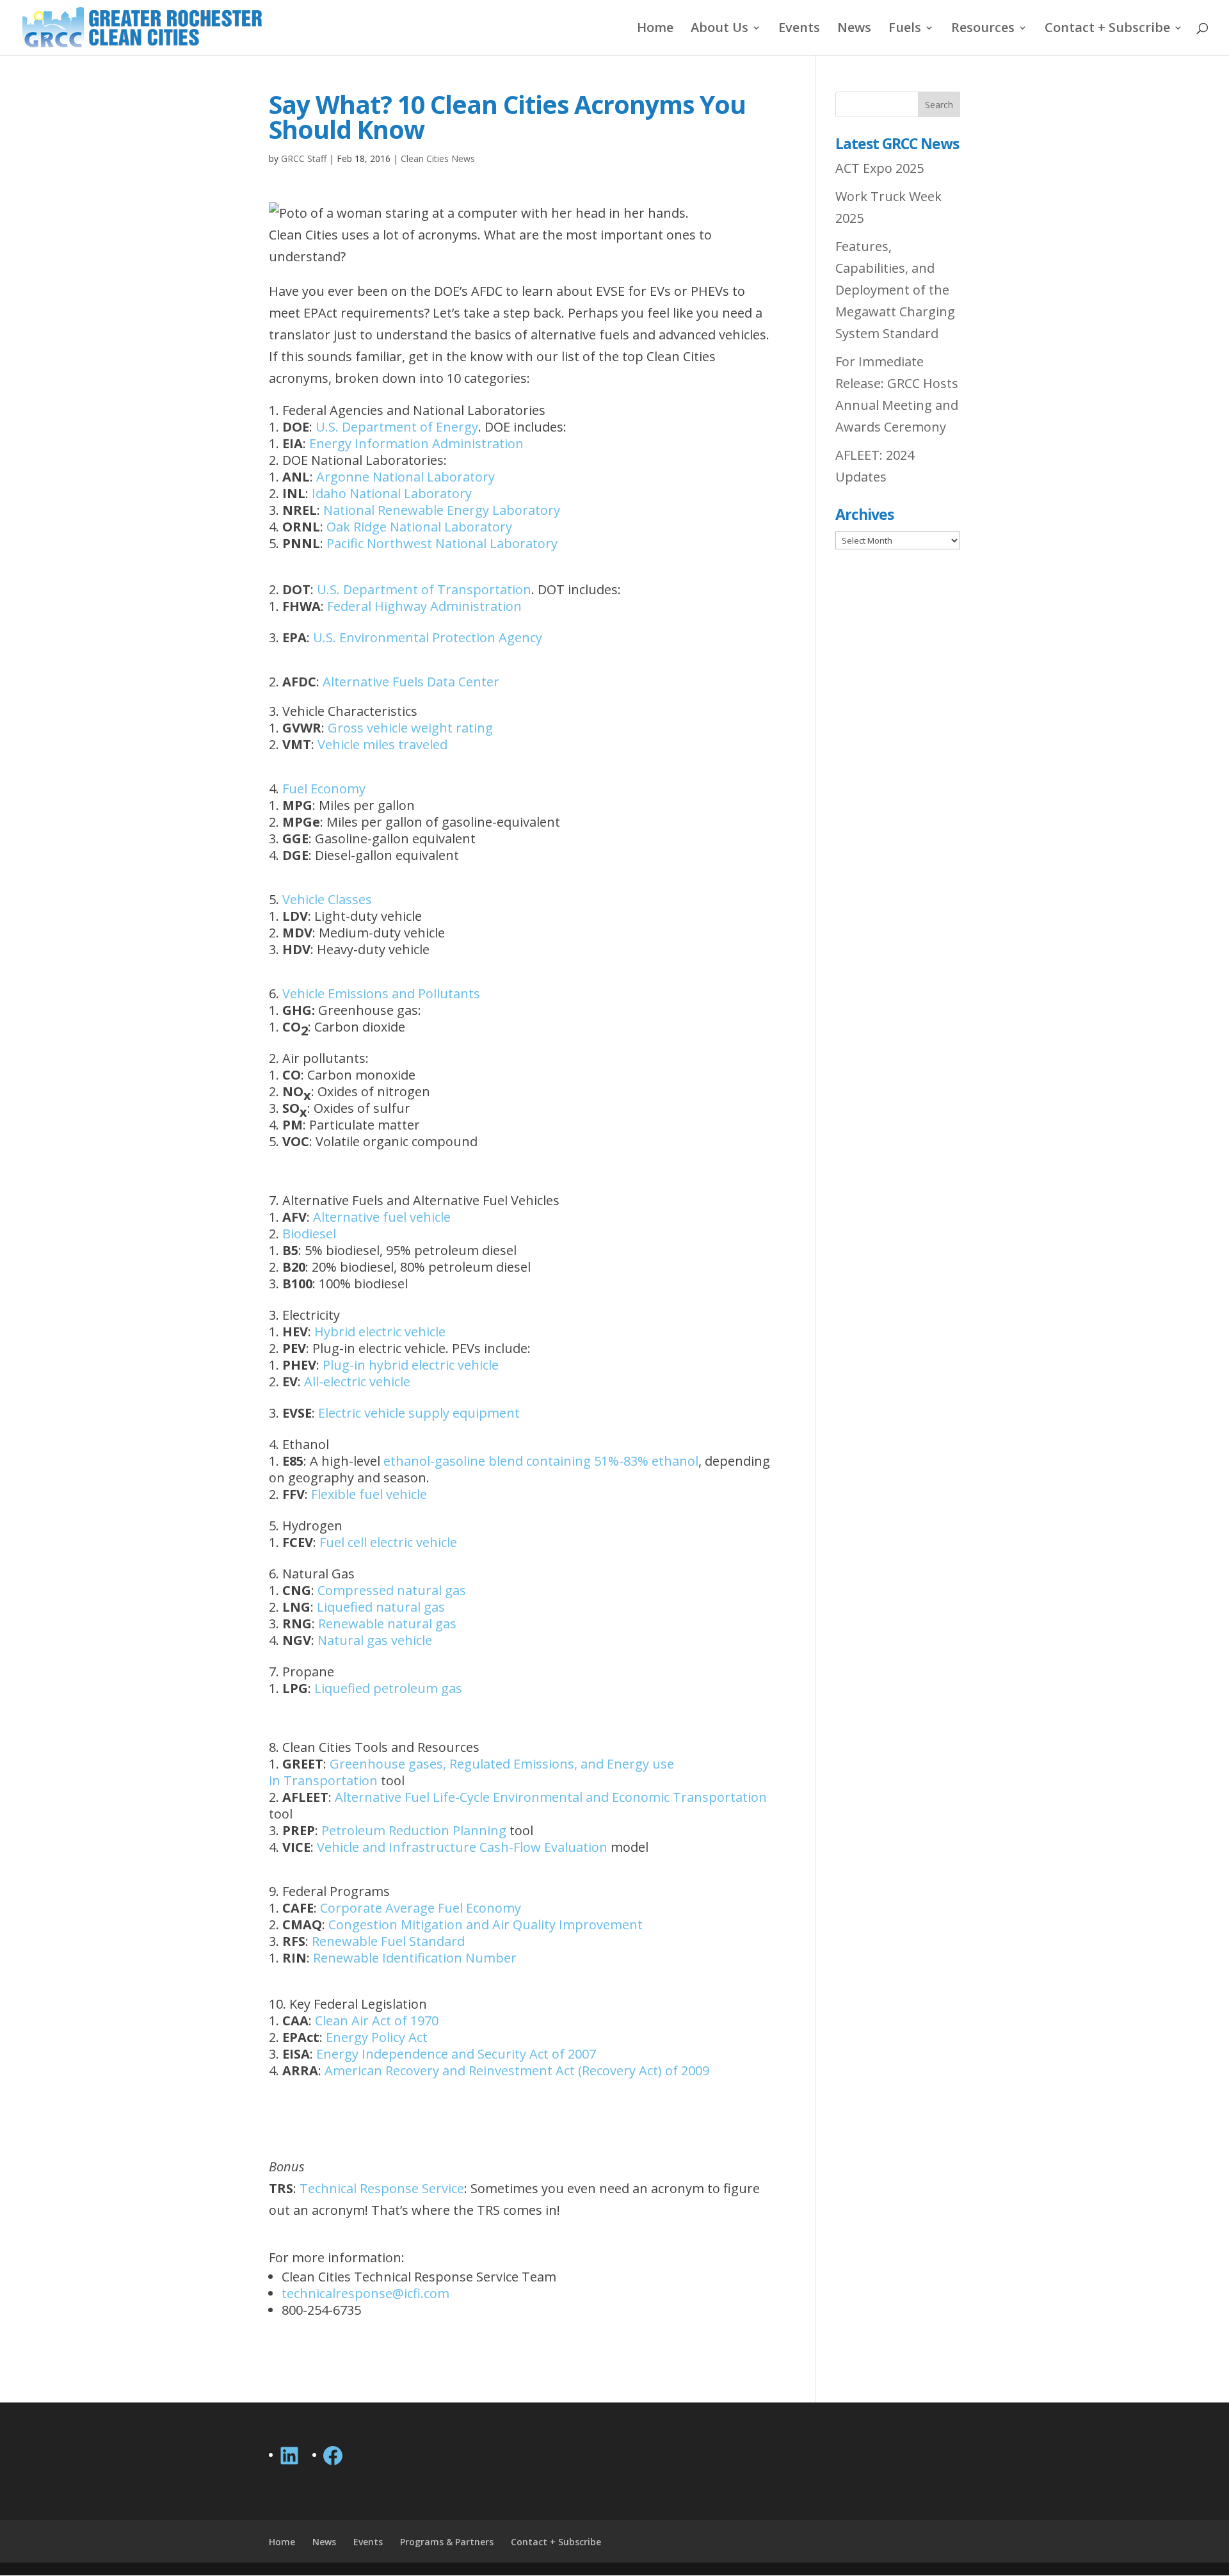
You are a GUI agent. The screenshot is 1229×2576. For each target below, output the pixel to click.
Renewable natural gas (387, 1624)
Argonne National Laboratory (406, 477)
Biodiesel (309, 1234)
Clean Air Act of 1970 (377, 2021)
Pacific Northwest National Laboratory (442, 543)
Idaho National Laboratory (392, 493)
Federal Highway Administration (424, 606)
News (854, 29)
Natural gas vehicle (375, 1640)
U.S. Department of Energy (397, 427)
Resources (983, 29)
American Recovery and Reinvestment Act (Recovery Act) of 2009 (517, 2070)
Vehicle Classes (327, 899)
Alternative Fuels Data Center (411, 682)
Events (799, 29)
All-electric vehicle (357, 1381)
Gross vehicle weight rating (410, 728)
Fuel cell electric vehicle (388, 1542)
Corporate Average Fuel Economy (421, 1908)
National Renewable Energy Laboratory (442, 510)
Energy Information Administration (416, 443)
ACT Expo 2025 (880, 168)
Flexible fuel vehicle (369, 1494)
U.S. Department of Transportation (424, 589)
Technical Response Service (382, 2188)
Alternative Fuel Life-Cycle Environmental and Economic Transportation (551, 1797)
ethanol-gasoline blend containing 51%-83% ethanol (541, 1461)
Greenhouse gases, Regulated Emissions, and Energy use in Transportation (471, 1772)
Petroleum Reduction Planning (414, 1830)
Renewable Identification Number (415, 1958)
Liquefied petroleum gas (388, 1688)
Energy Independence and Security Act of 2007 (456, 2054)
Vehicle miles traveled (382, 744)
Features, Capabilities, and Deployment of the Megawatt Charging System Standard (895, 290)
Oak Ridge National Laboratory (419, 527)
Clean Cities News (438, 158)
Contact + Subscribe (1107, 29)
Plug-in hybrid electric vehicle (411, 1365)
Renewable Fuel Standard (388, 1941)
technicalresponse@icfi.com (365, 2293)
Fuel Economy (324, 789)
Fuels (905, 29)
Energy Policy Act (377, 2037)
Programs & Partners (447, 2542)
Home (655, 29)
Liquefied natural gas (381, 1607)
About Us (719, 29)
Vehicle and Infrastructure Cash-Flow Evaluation (462, 1847)
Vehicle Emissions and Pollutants (381, 993)
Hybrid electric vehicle (380, 1332)
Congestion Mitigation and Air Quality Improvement (486, 1924)
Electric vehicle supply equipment (419, 1413)
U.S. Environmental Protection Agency (428, 637)
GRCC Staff (304, 158)
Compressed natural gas (392, 1590)
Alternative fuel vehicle (382, 1217)
